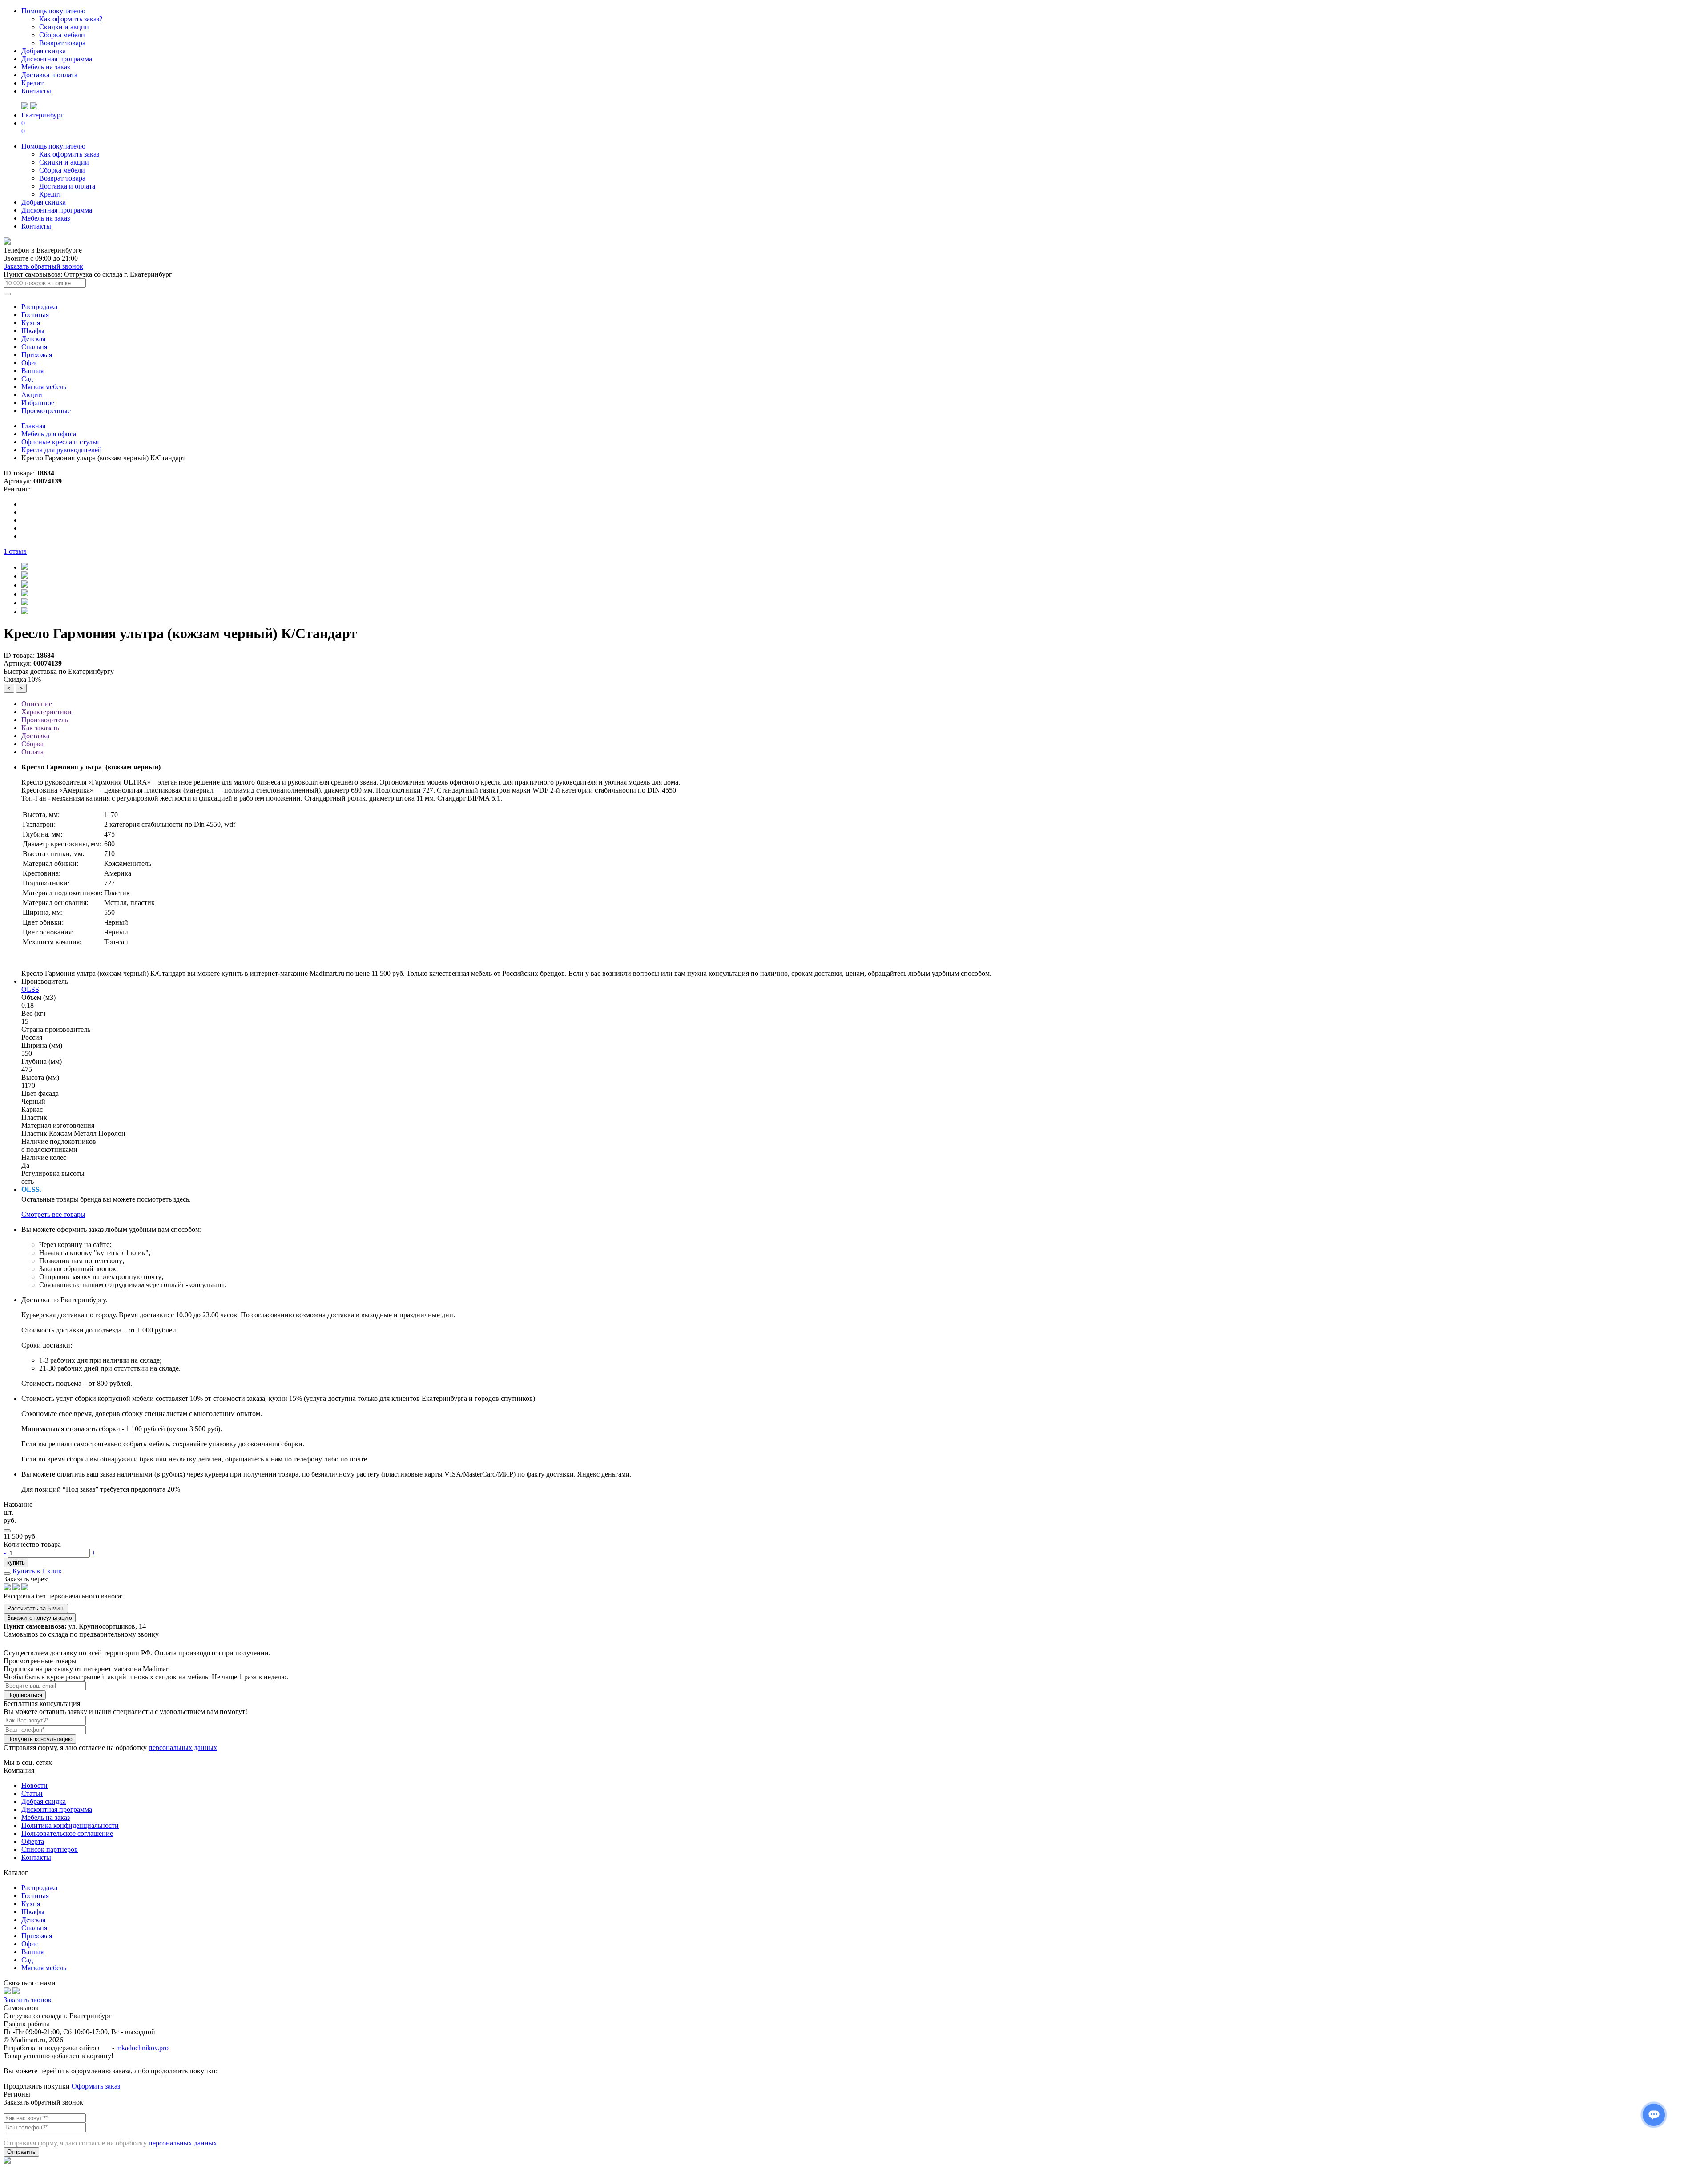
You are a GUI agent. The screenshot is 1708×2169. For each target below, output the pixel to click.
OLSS (30, 989)
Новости (34, 1785)
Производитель (45, 720)
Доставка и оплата (49, 75)
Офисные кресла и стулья (60, 442)
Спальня (34, 347)
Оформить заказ (96, 2086)
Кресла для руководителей (62, 450)
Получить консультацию (40, 1739)
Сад (27, 379)
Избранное (38, 403)
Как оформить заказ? (71, 19)
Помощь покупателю (53, 11)
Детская (33, 339)
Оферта (33, 1841)
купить (16, 1563)
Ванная (32, 371)
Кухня (31, 323)
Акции (32, 395)
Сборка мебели (62, 35)
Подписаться (25, 1695)
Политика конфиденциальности (70, 1825)
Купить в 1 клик (37, 1571)
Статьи (32, 1793)
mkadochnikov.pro (142, 2048)
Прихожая (37, 355)
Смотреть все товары (53, 1214)
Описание (37, 704)
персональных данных (183, 1748)
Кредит (32, 83)
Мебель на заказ (46, 67)
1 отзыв (15, 551)
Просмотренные (46, 411)
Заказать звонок (28, 2000)
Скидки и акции (64, 27)
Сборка (32, 744)
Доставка (35, 736)
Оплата (32, 752)
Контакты (36, 91)
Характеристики (46, 712)
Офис (30, 363)
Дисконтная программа (57, 59)
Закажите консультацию (40, 1618)
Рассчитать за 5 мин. (36, 1608)
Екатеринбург (42, 115)
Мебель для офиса (49, 434)
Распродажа (39, 307)
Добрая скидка (44, 51)
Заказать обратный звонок (43, 266)
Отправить (21, 2152)
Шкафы (33, 331)
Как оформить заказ (69, 154)
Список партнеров (50, 1849)
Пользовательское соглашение (67, 1833)
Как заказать (40, 728)
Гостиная (35, 315)
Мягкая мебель (44, 387)
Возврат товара (62, 43)
